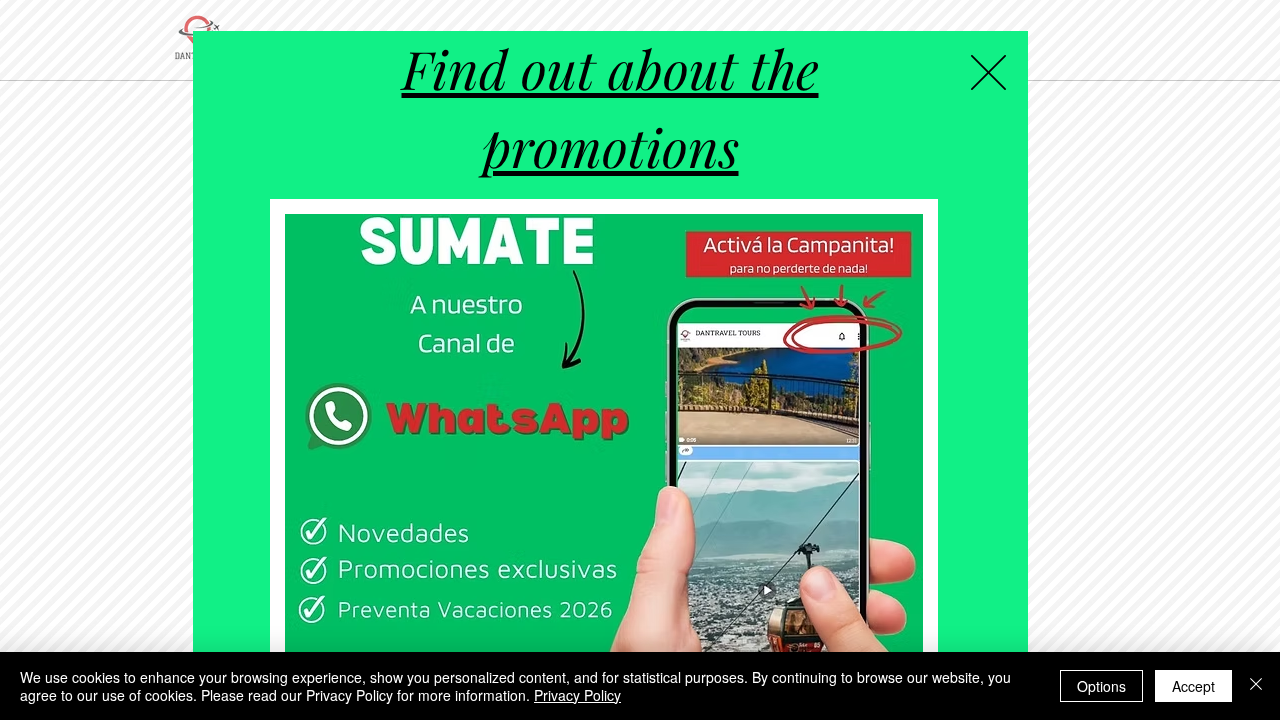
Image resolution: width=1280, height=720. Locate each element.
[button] (988, 72)
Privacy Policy (577, 695)
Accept (1193, 686)
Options (1101, 686)
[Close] (1256, 686)
